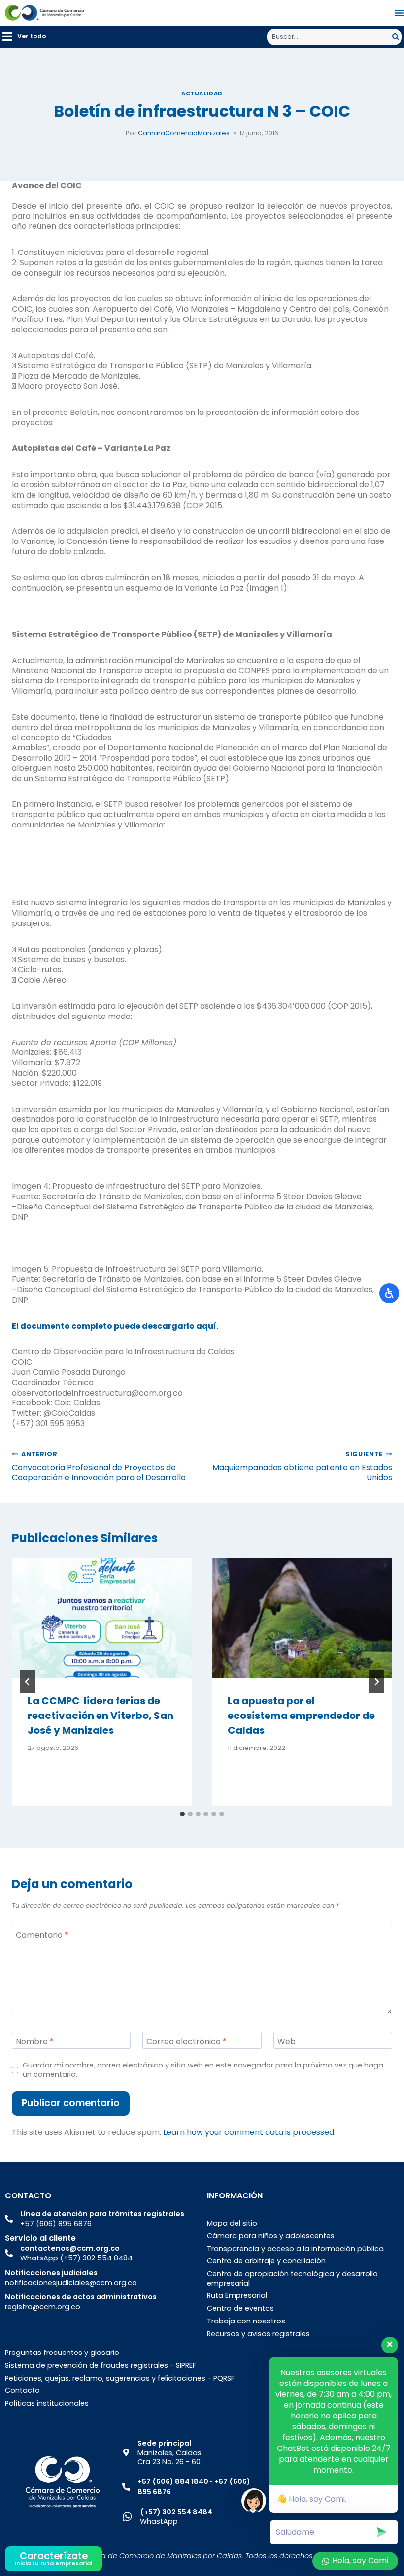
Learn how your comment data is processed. (249, 2132)
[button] (24, 37)
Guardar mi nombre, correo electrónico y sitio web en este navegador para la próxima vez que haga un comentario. (203, 2070)
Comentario (42, 1935)
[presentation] (102, 1618)
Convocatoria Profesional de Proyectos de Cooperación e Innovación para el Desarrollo (99, 1466)
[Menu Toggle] (399, 13)
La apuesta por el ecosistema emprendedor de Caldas (301, 1716)
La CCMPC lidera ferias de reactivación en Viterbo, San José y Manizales (101, 1716)
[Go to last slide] (28, 1682)
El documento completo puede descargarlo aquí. (116, 1326)
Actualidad (202, 93)
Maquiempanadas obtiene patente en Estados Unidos (302, 1466)
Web (286, 2042)
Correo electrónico (186, 2042)
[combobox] (330, 37)
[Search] (397, 37)
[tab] (182, 1814)
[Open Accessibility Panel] (389, 1293)
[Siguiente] (376, 1682)
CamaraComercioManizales (184, 133)
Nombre (35, 2042)
